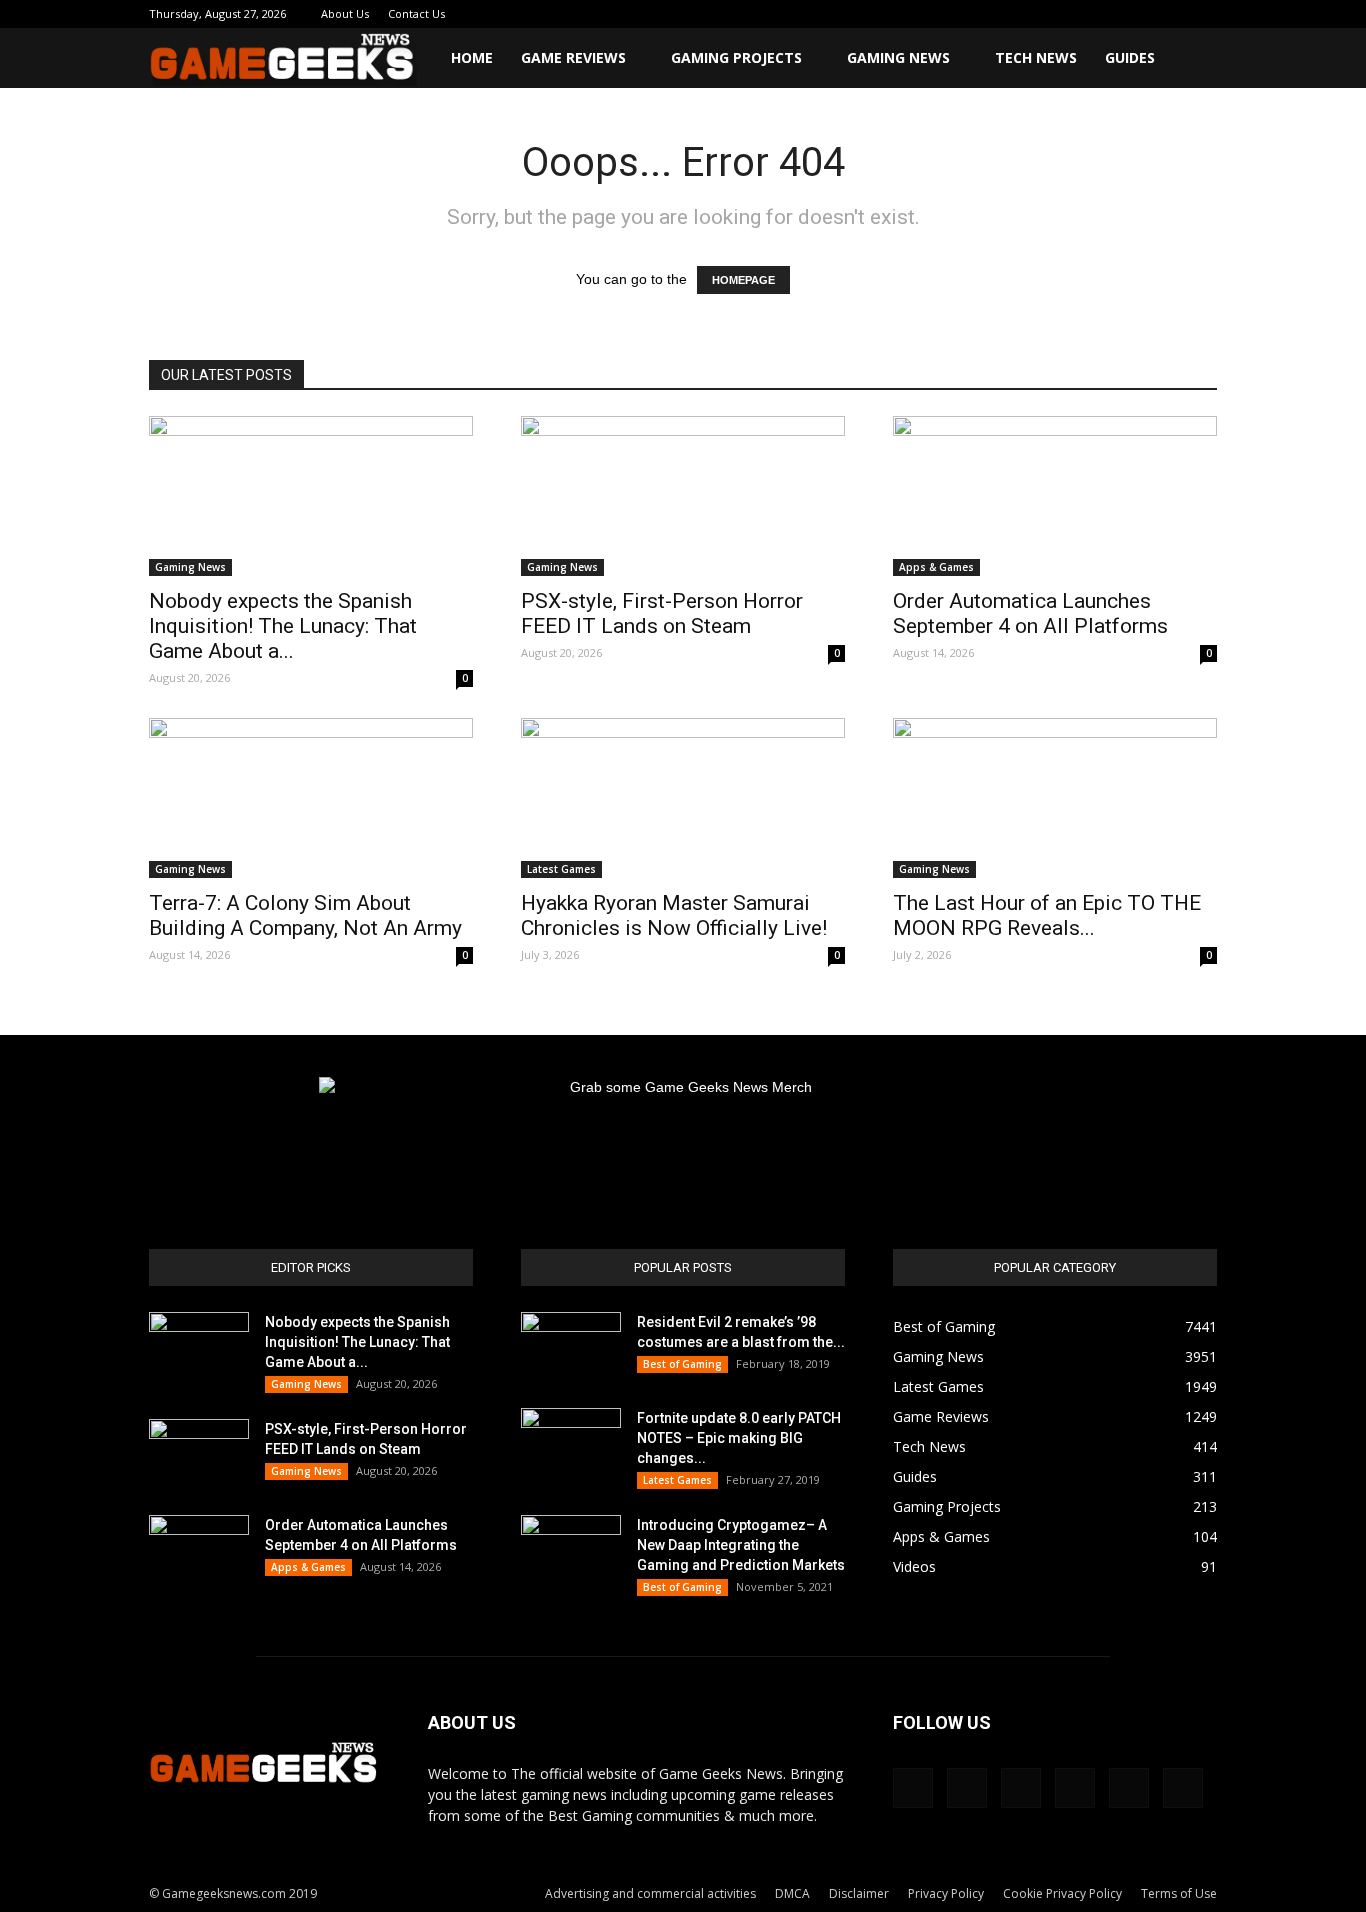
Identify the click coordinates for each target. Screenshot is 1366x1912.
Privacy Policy (946, 1893)
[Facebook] (1037, 14)
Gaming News (898, 57)
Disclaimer (859, 1893)
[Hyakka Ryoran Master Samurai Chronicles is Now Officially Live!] (683, 798)
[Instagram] (1070, 14)
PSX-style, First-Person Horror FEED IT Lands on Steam (662, 613)
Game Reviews (573, 57)
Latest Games (561, 869)
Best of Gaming (682, 1364)
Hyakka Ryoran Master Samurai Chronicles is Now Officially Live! (674, 915)
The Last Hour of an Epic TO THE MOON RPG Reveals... (1047, 915)
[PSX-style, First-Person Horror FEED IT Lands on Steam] (683, 496)
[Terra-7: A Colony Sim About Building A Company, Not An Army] (311, 798)
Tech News (1036, 57)
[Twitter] (1136, 14)
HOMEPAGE (743, 280)
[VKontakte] (1169, 14)
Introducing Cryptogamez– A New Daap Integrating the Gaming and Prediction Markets (741, 1545)
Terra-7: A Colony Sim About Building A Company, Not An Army (305, 915)
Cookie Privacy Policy (1062, 1893)
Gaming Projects (736, 57)
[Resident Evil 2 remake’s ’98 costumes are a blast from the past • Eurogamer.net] (571, 1347)
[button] (1193, 59)
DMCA (792, 1893)
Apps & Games (936, 567)
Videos (914, 1566)
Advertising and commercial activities (650, 1893)
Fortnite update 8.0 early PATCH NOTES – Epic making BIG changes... (739, 1438)
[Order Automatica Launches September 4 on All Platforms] (1055, 496)
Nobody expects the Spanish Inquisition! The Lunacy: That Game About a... (283, 626)
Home (472, 57)
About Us (345, 13)
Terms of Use (1179, 1893)
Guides (1130, 57)
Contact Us (416, 13)
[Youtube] (1202, 14)
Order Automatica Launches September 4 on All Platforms (1030, 613)
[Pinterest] (1103, 14)
